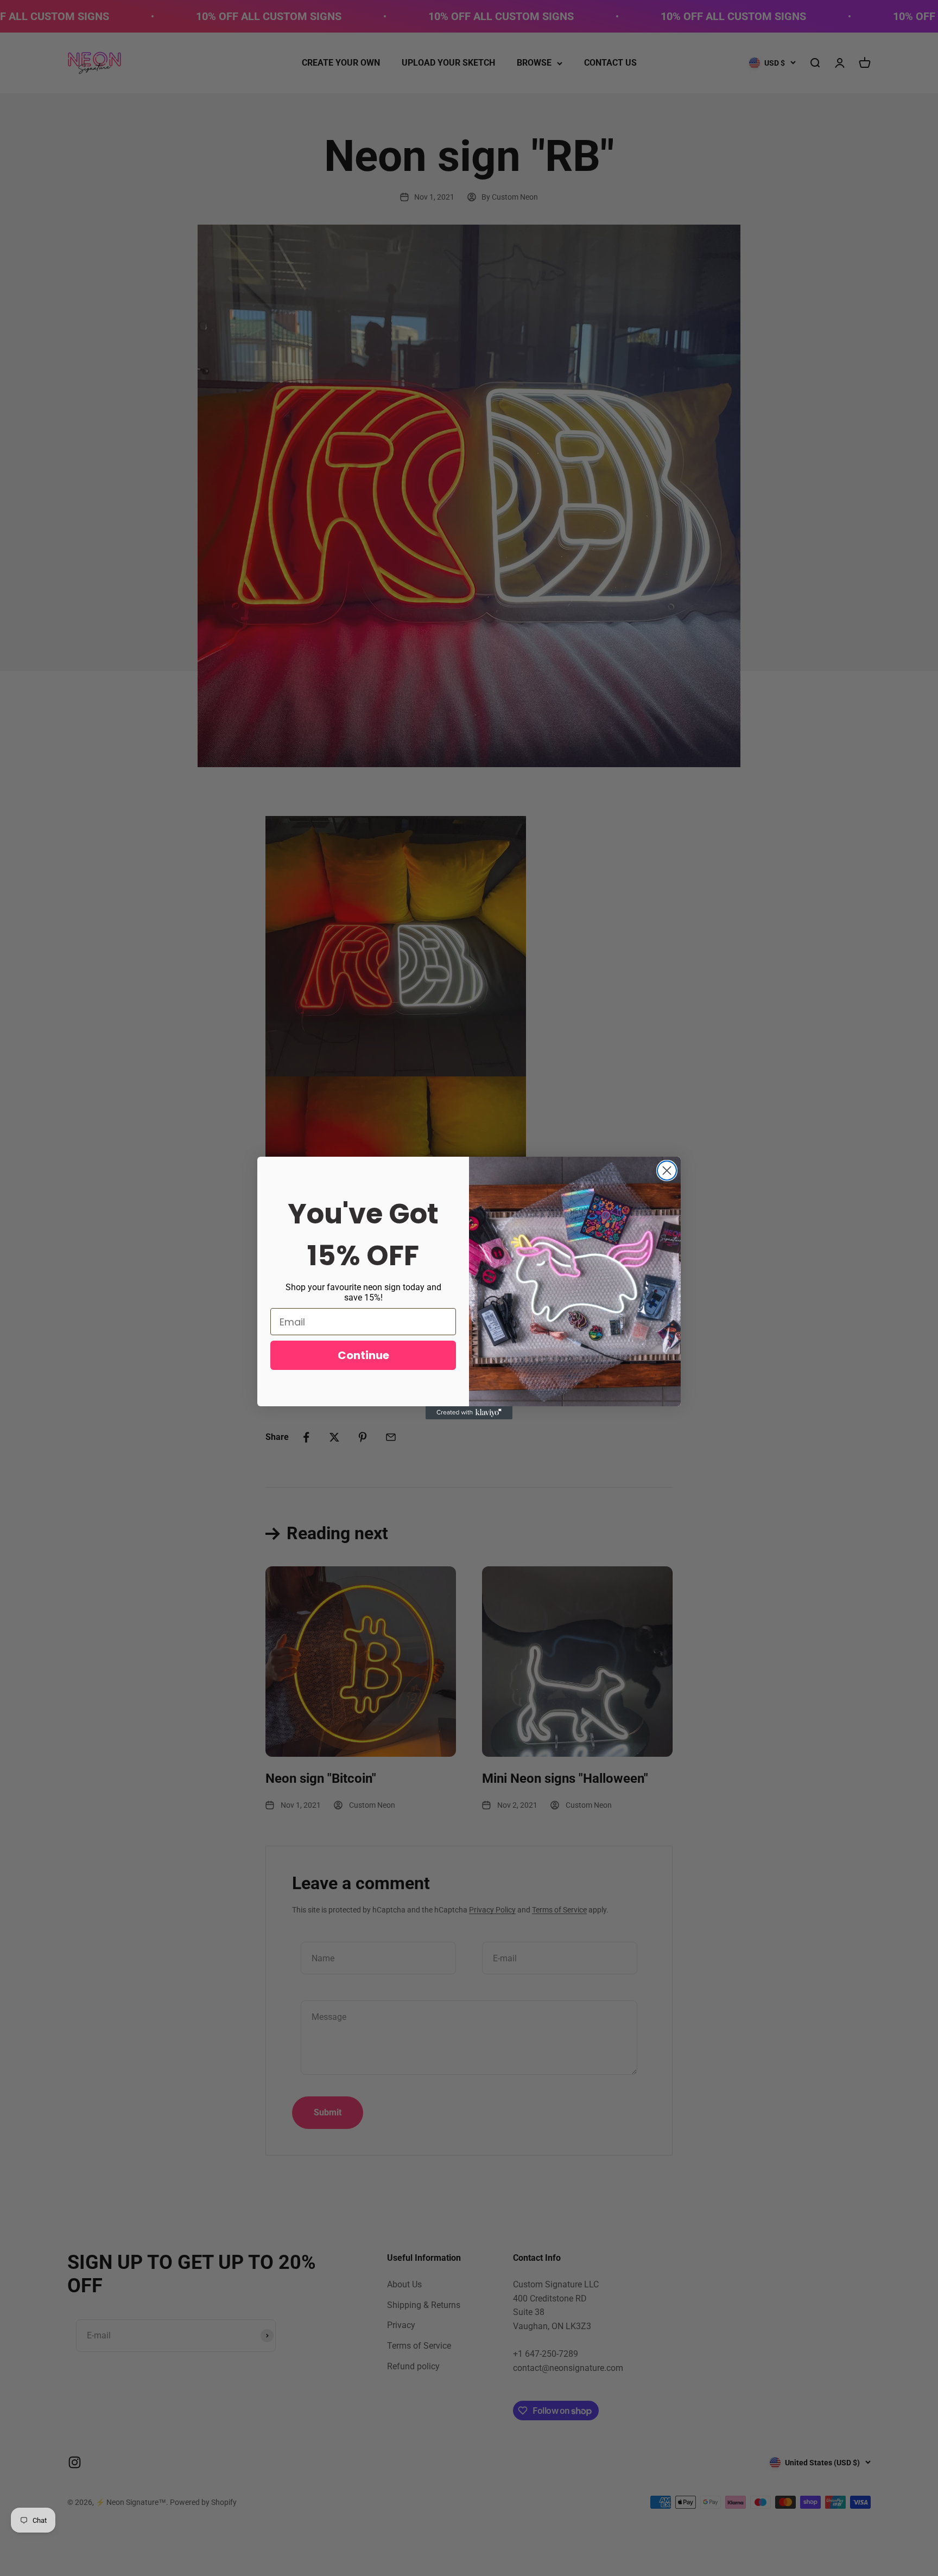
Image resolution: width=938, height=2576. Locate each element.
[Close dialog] (667, 1171)
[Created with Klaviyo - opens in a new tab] (469, 1413)
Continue (363, 1355)
